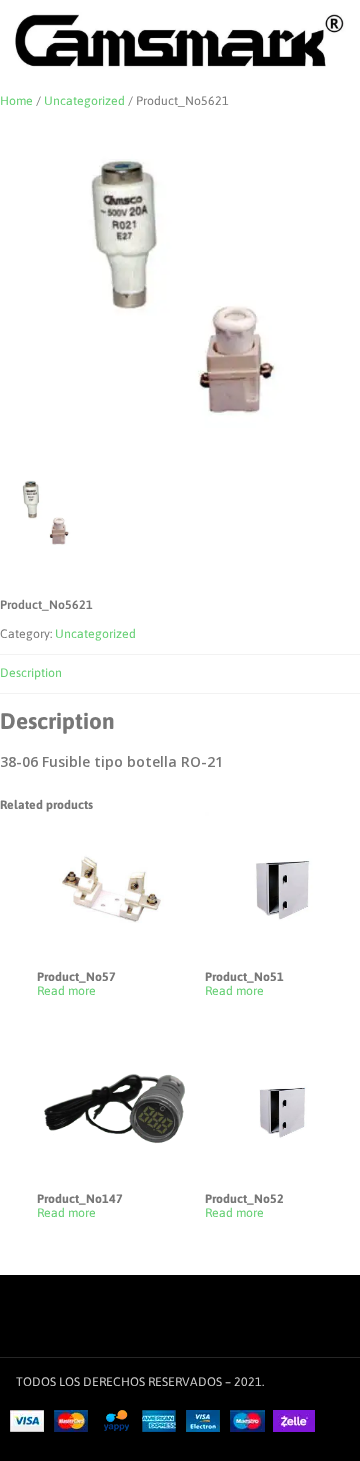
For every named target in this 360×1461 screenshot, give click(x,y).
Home (16, 101)
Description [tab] (31, 673)
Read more (66, 991)
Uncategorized (84, 101)
